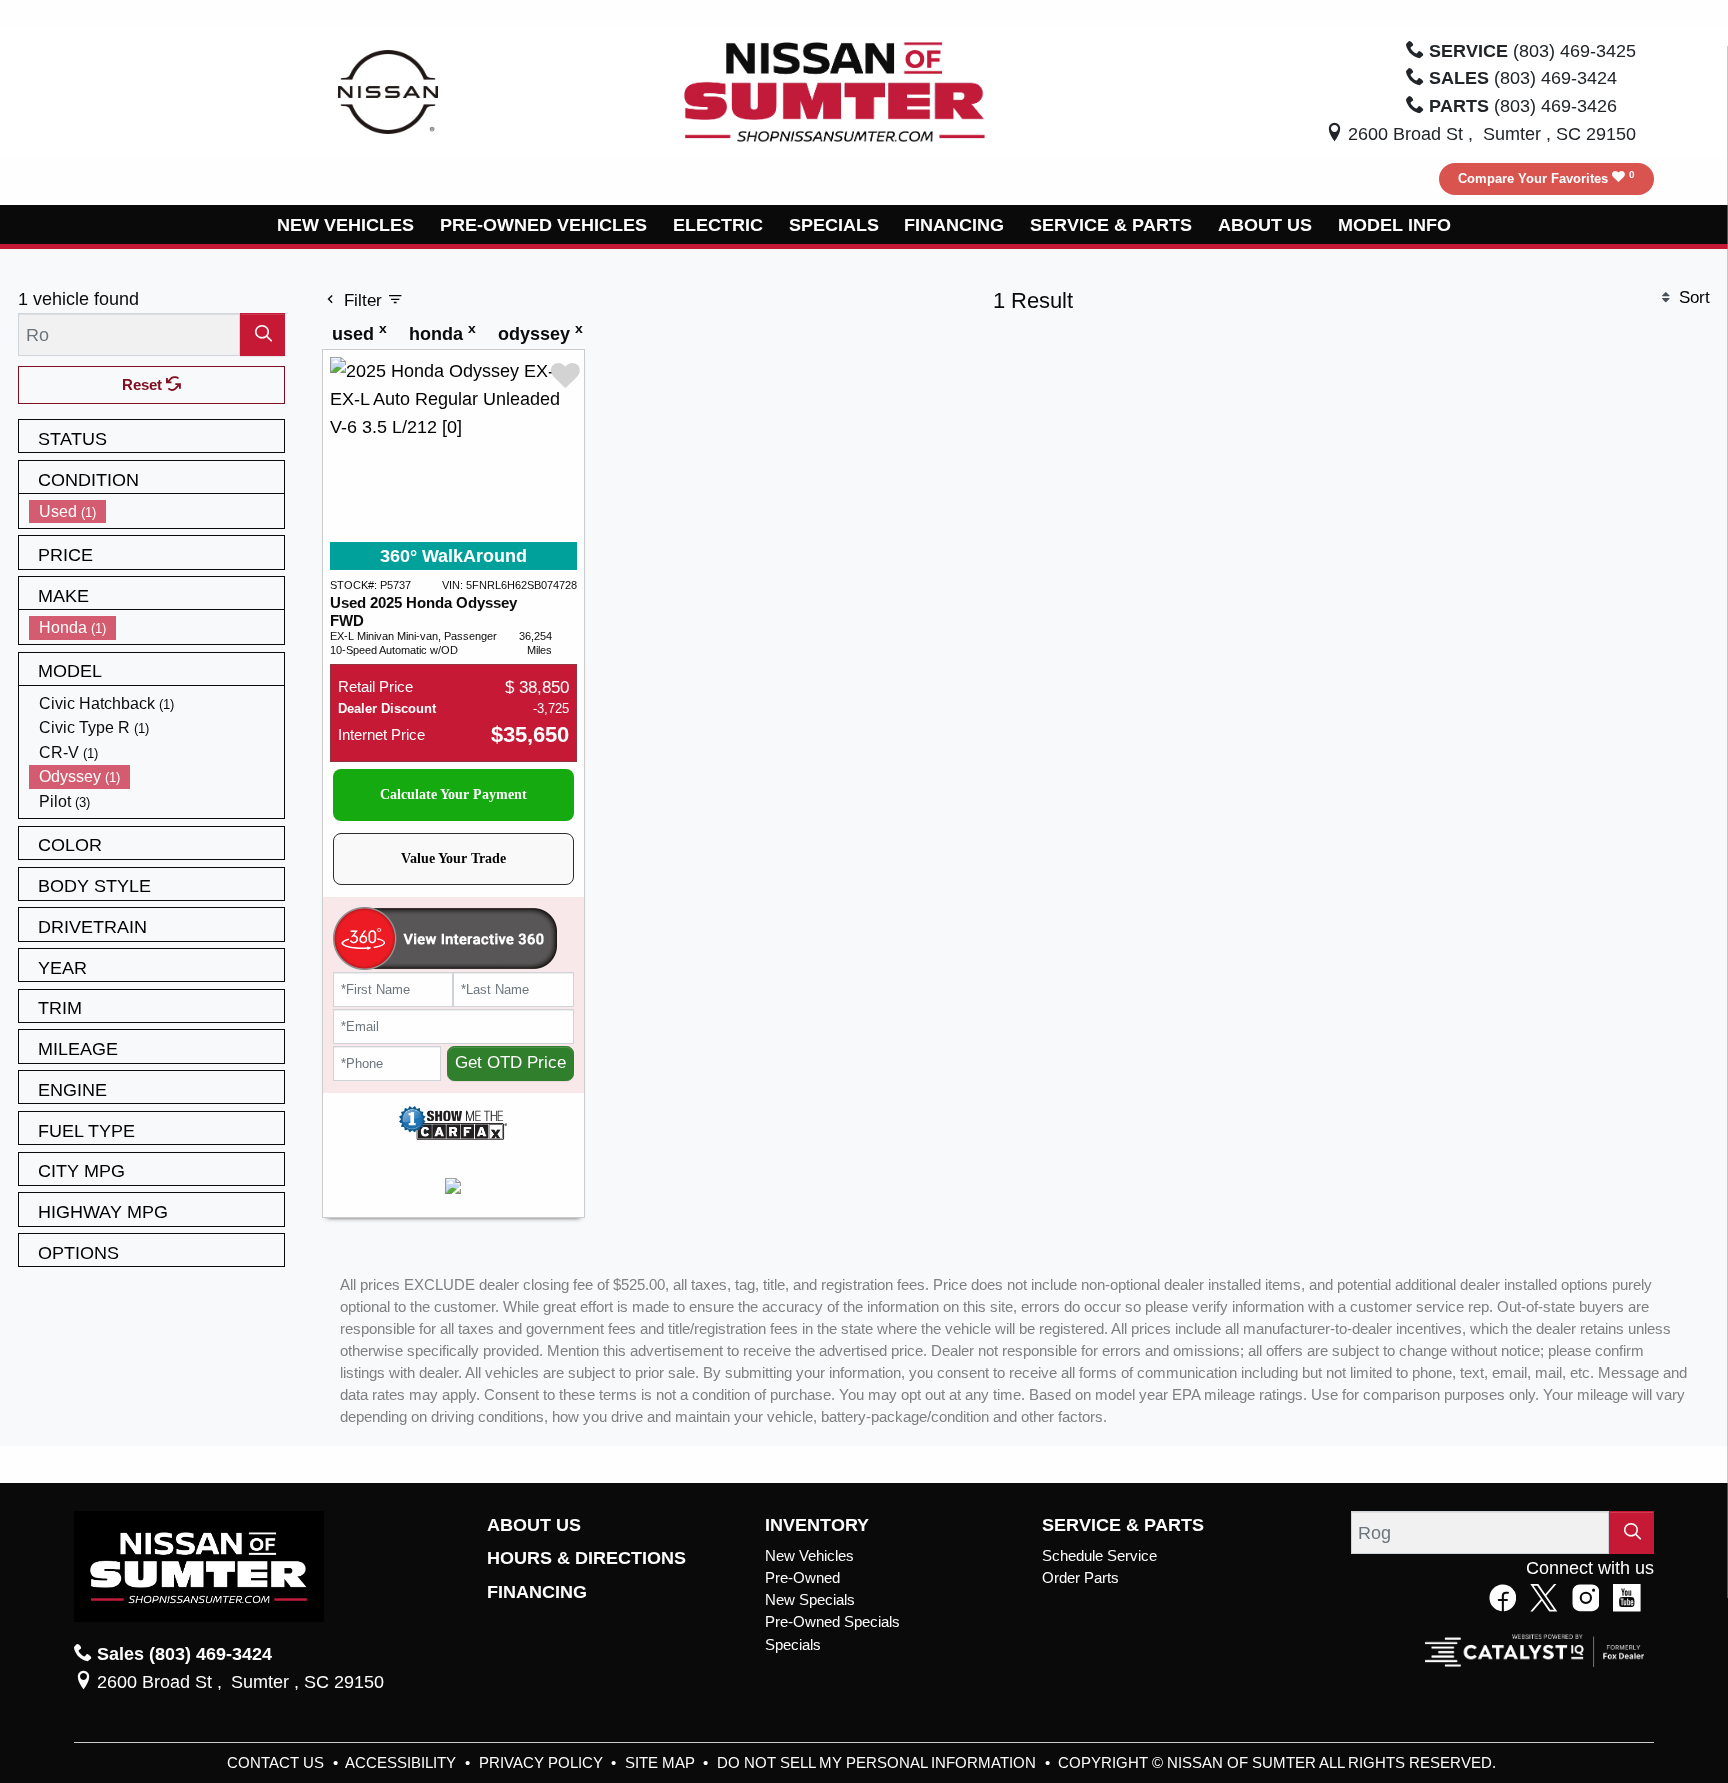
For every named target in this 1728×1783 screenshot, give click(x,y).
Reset (144, 385)
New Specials (810, 1600)
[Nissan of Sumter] (835, 90)
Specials (793, 1645)
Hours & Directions (586, 1558)
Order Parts (1080, 1578)
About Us (534, 1525)
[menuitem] (157, 511)
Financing (537, 1592)
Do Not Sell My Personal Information (878, 1763)
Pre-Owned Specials (832, 1622)
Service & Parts (1123, 1525)
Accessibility (402, 1763)
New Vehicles (809, 1556)
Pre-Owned (802, 1578)
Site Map (662, 1763)
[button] (346, 224)
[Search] (262, 334)
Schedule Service (1099, 1556)
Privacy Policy (543, 1763)
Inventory (817, 1525)
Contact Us (277, 1763)
